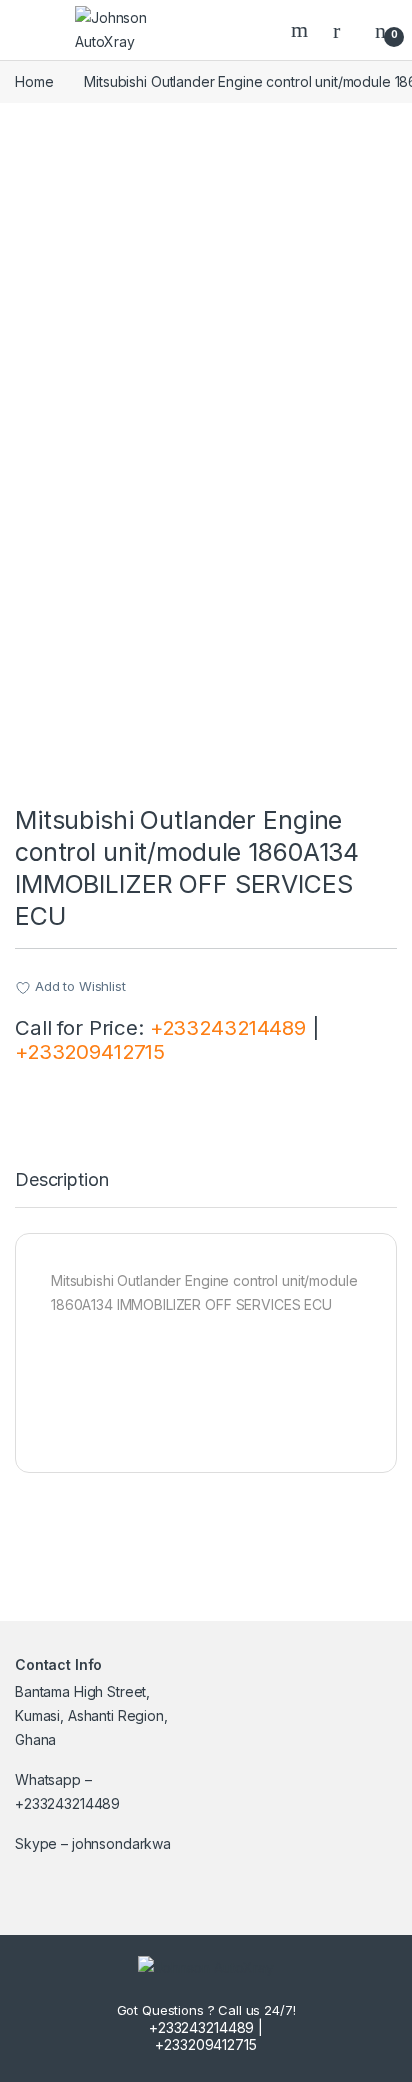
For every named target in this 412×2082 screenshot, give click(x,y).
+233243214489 (228, 1027)
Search (302, 30)
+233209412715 (90, 1051)
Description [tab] (61, 1180)
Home (34, 81)
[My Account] (344, 30)
